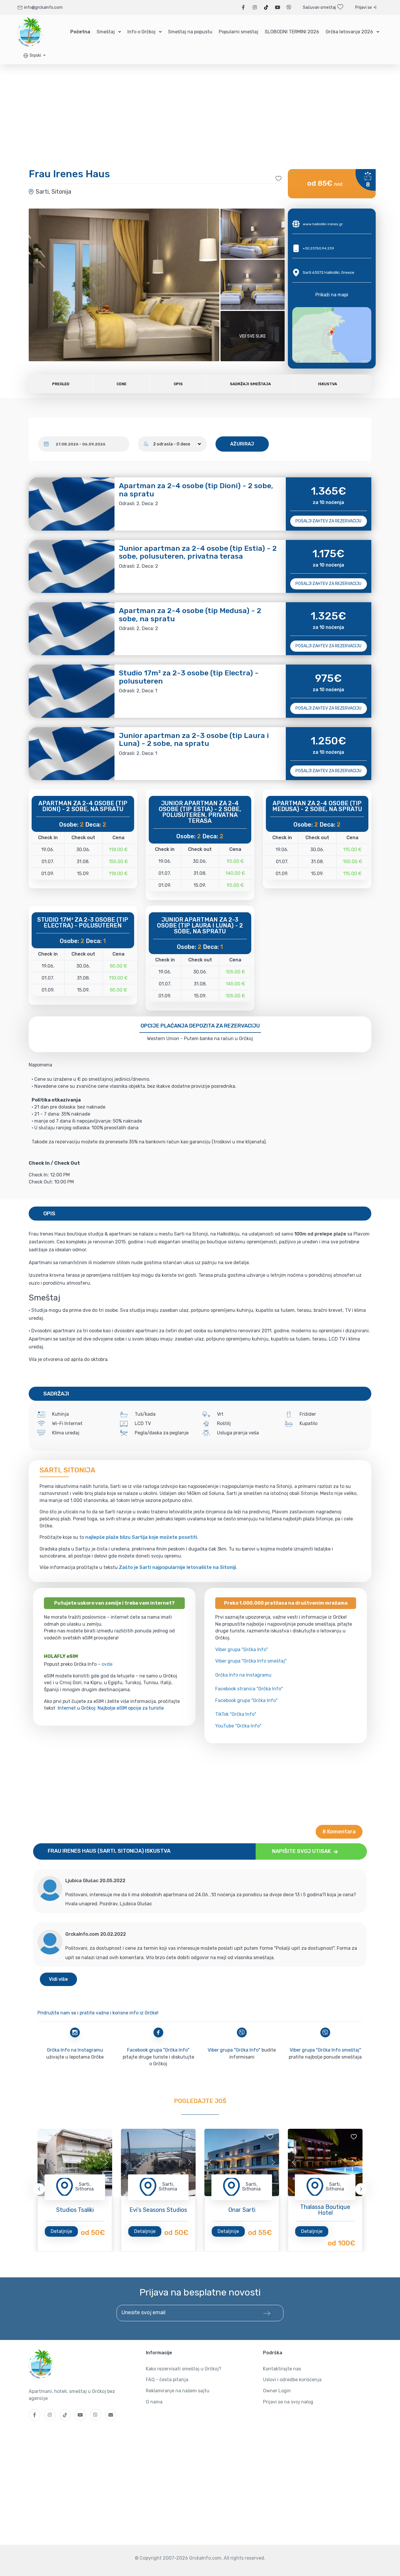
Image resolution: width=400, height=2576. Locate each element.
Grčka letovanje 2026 (349, 32)
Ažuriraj (242, 444)
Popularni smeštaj (239, 32)
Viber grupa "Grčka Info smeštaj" (251, 1661)
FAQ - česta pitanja (167, 2380)
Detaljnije (61, 2231)
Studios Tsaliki (75, 2210)
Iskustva (328, 384)
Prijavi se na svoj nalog (288, 2402)
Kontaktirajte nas (282, 2369)
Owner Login (277, 2391)
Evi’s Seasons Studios (158, 2210)
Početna (80, 32)
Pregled (61, 384)
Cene (122, 384)
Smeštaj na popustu (190, 32)
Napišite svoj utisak (302, 1851)
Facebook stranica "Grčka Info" (249, 1689)
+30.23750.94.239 (318, 248)
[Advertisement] (200, 1784)
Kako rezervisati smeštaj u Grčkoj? (184, 2369)
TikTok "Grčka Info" (236, 1714)
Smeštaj (106, 32)
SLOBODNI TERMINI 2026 (292, 32)
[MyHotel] (30, 32)
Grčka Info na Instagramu (243, 1675)
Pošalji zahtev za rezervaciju (328, 521)
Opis (178, 384)
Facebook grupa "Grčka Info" (246, 1700)
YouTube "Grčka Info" (238, 1726)
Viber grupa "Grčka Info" (242, 1650)
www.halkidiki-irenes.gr (323, 224)
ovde (107, 1664)
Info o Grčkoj (141, 32)
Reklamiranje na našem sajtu (178, 2391)
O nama (154, 2402)
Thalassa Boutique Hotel (325, 2210)
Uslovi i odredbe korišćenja (292, 2380)
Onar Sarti (242, 2210)
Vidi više (58, 1979)
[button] (34, 55)
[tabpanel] (75, 2162)
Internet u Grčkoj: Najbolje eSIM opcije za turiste (111, 1708)
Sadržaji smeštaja (250, 384)
